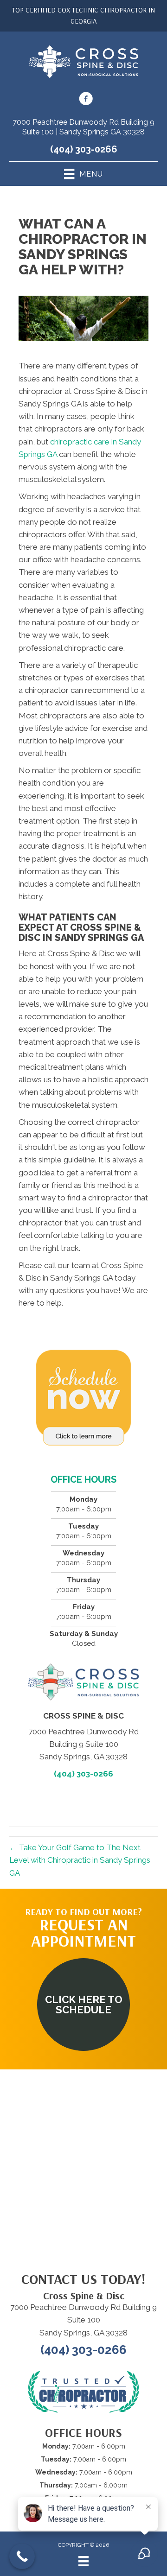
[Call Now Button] (22, 2556)
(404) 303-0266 (84, 149)
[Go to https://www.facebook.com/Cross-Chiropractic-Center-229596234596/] (86, 100)
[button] (83, 2005)
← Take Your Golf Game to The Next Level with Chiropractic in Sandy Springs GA (80, 1860)
